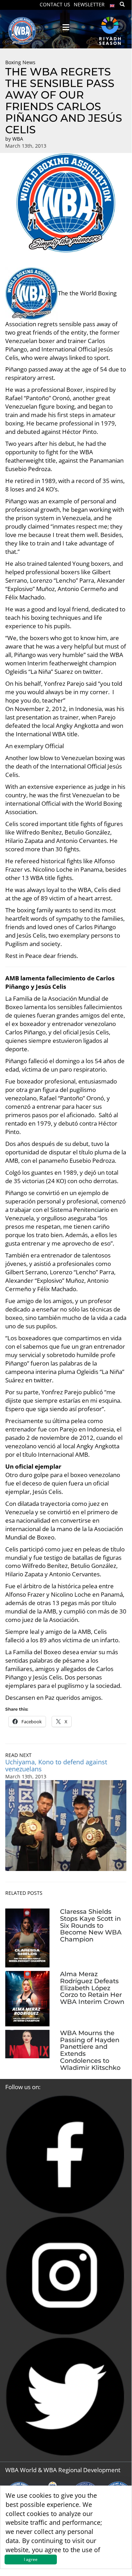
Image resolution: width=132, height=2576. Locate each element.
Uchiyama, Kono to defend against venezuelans (56, 1766)
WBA (18, 139)
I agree (31, 2559)
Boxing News (20, 62)
